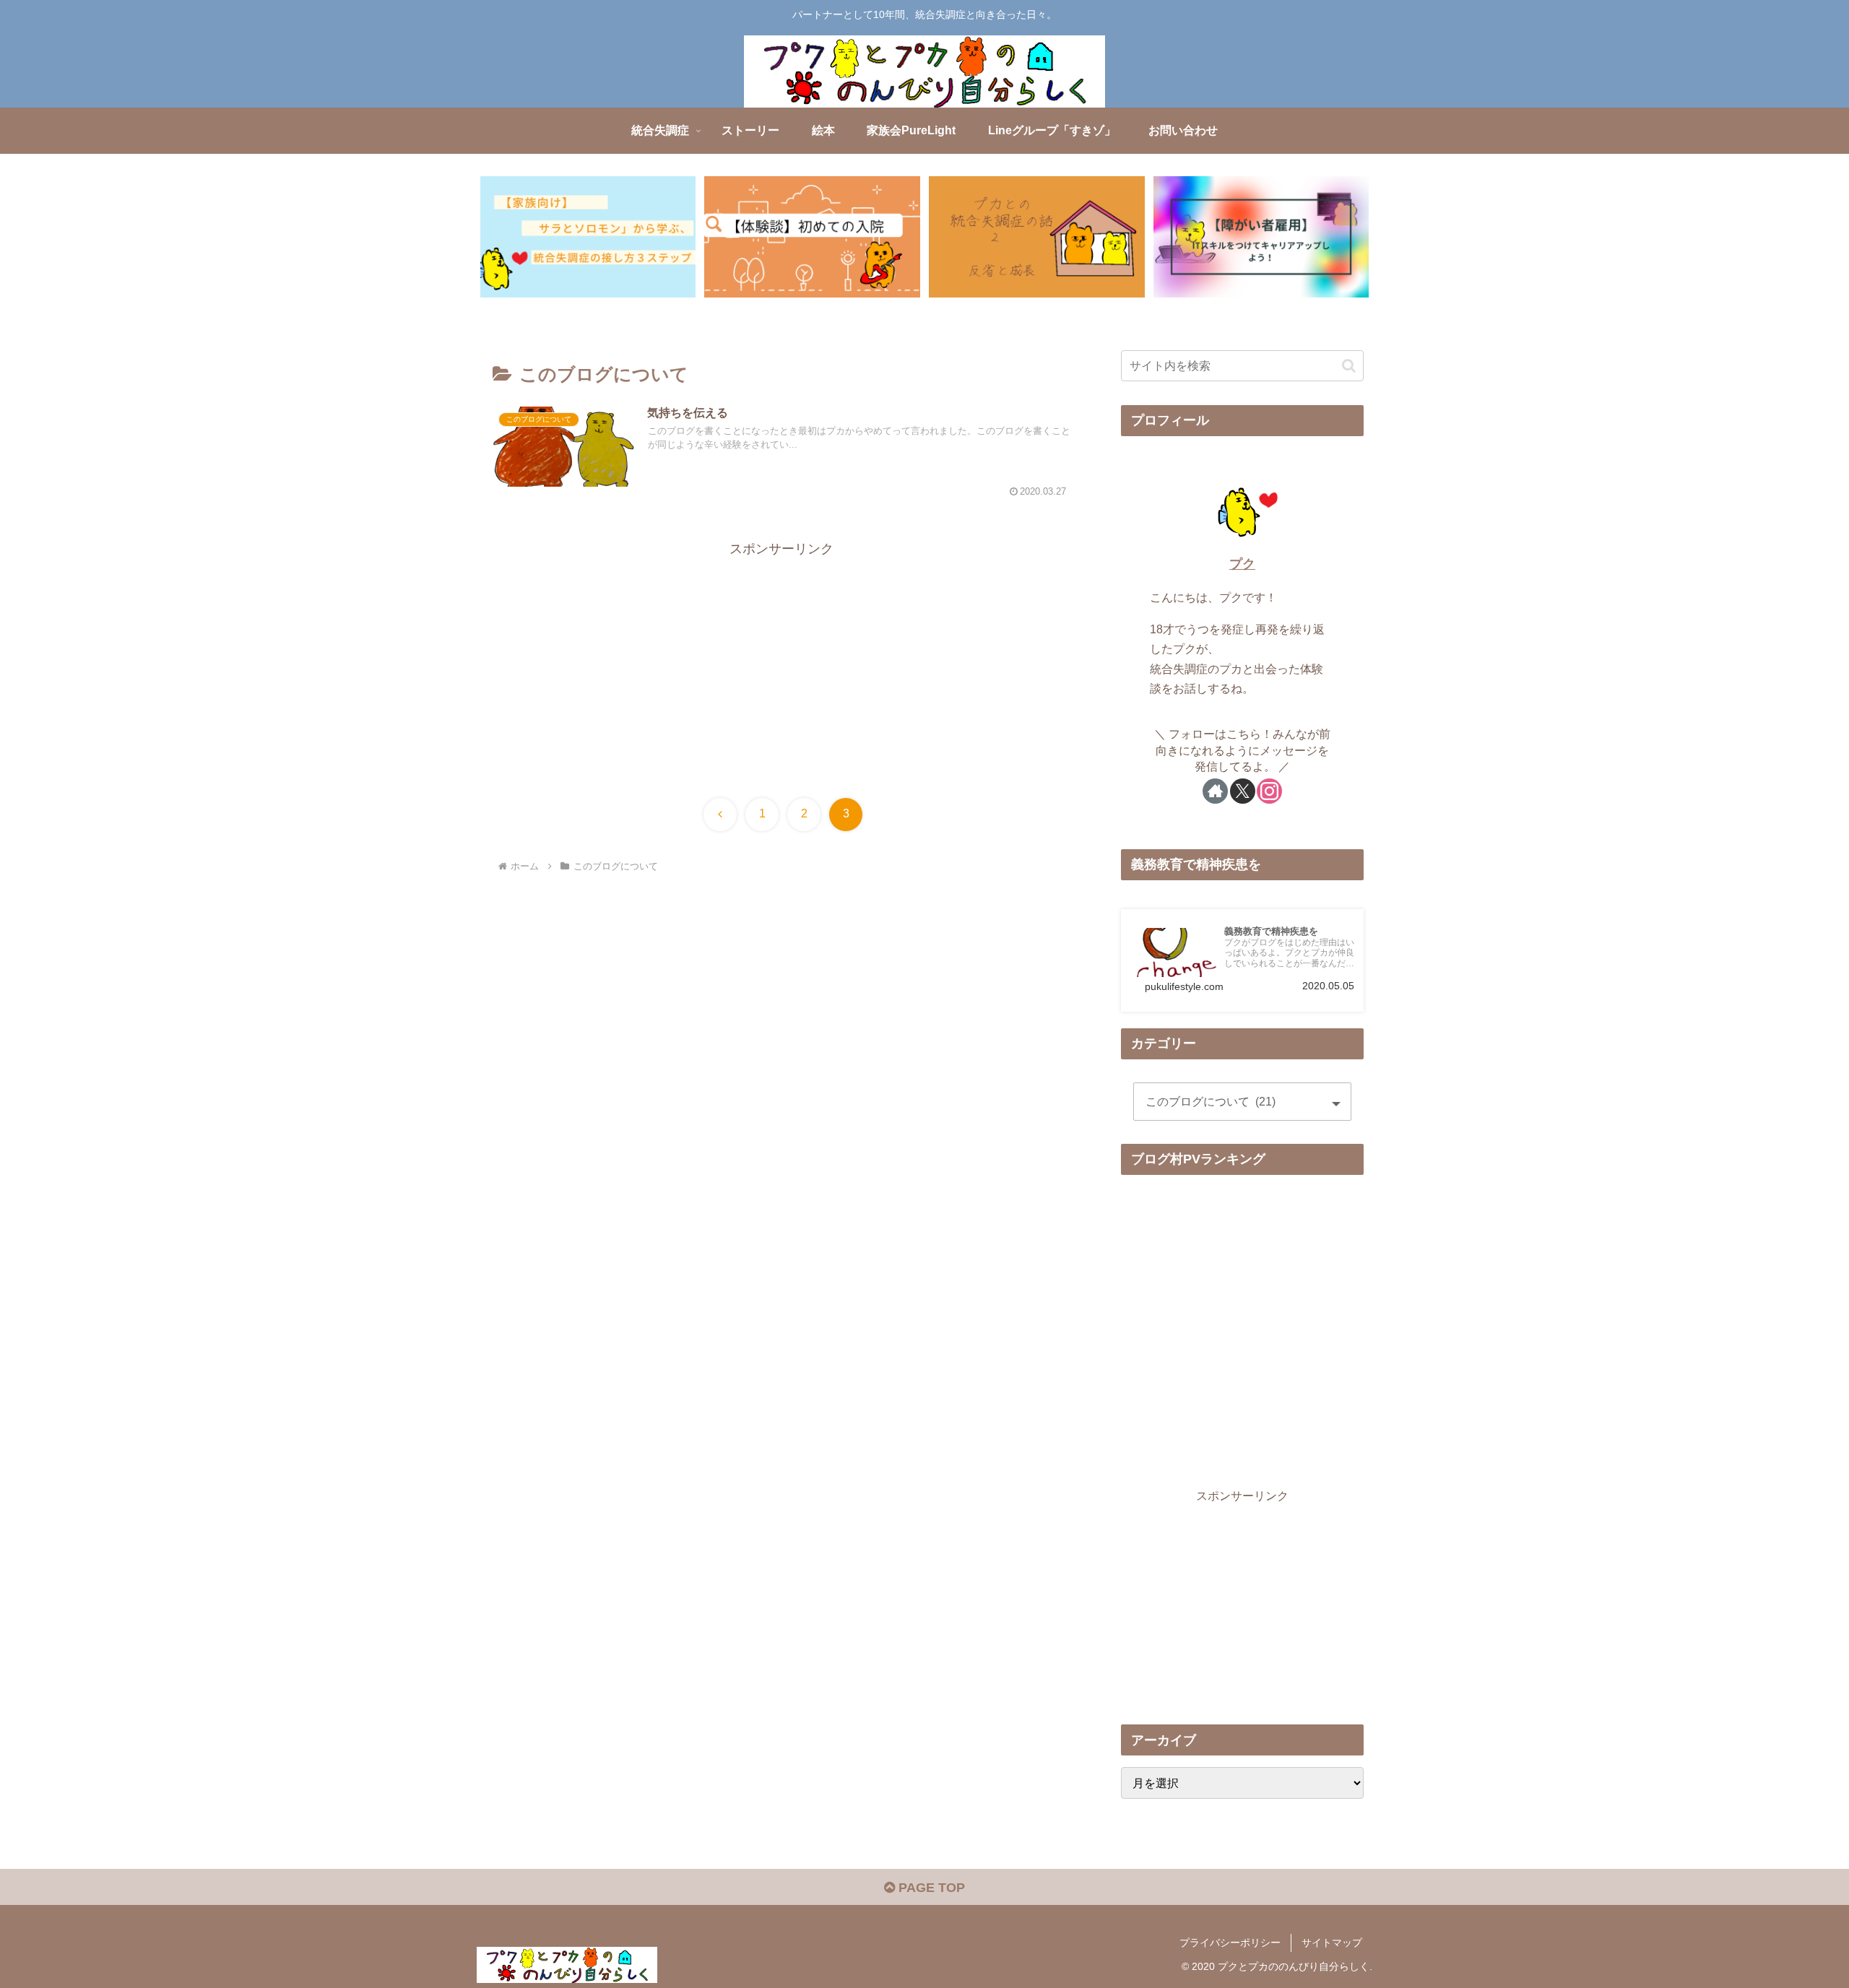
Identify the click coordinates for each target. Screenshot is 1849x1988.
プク (1242, 564)
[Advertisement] (781, 661)
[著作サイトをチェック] (1215, 791)
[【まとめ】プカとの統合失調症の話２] (1036, 237)
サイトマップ (1332, 1943)
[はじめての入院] (812, 237)
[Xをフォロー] (1243, 791)
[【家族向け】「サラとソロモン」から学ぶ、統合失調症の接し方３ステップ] (588, 237)
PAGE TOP (930, 1888)
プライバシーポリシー (1230, 1943)
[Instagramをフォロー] (1269, 791)
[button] (1349, 366)
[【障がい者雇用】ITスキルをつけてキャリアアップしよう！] (1261, 237)
